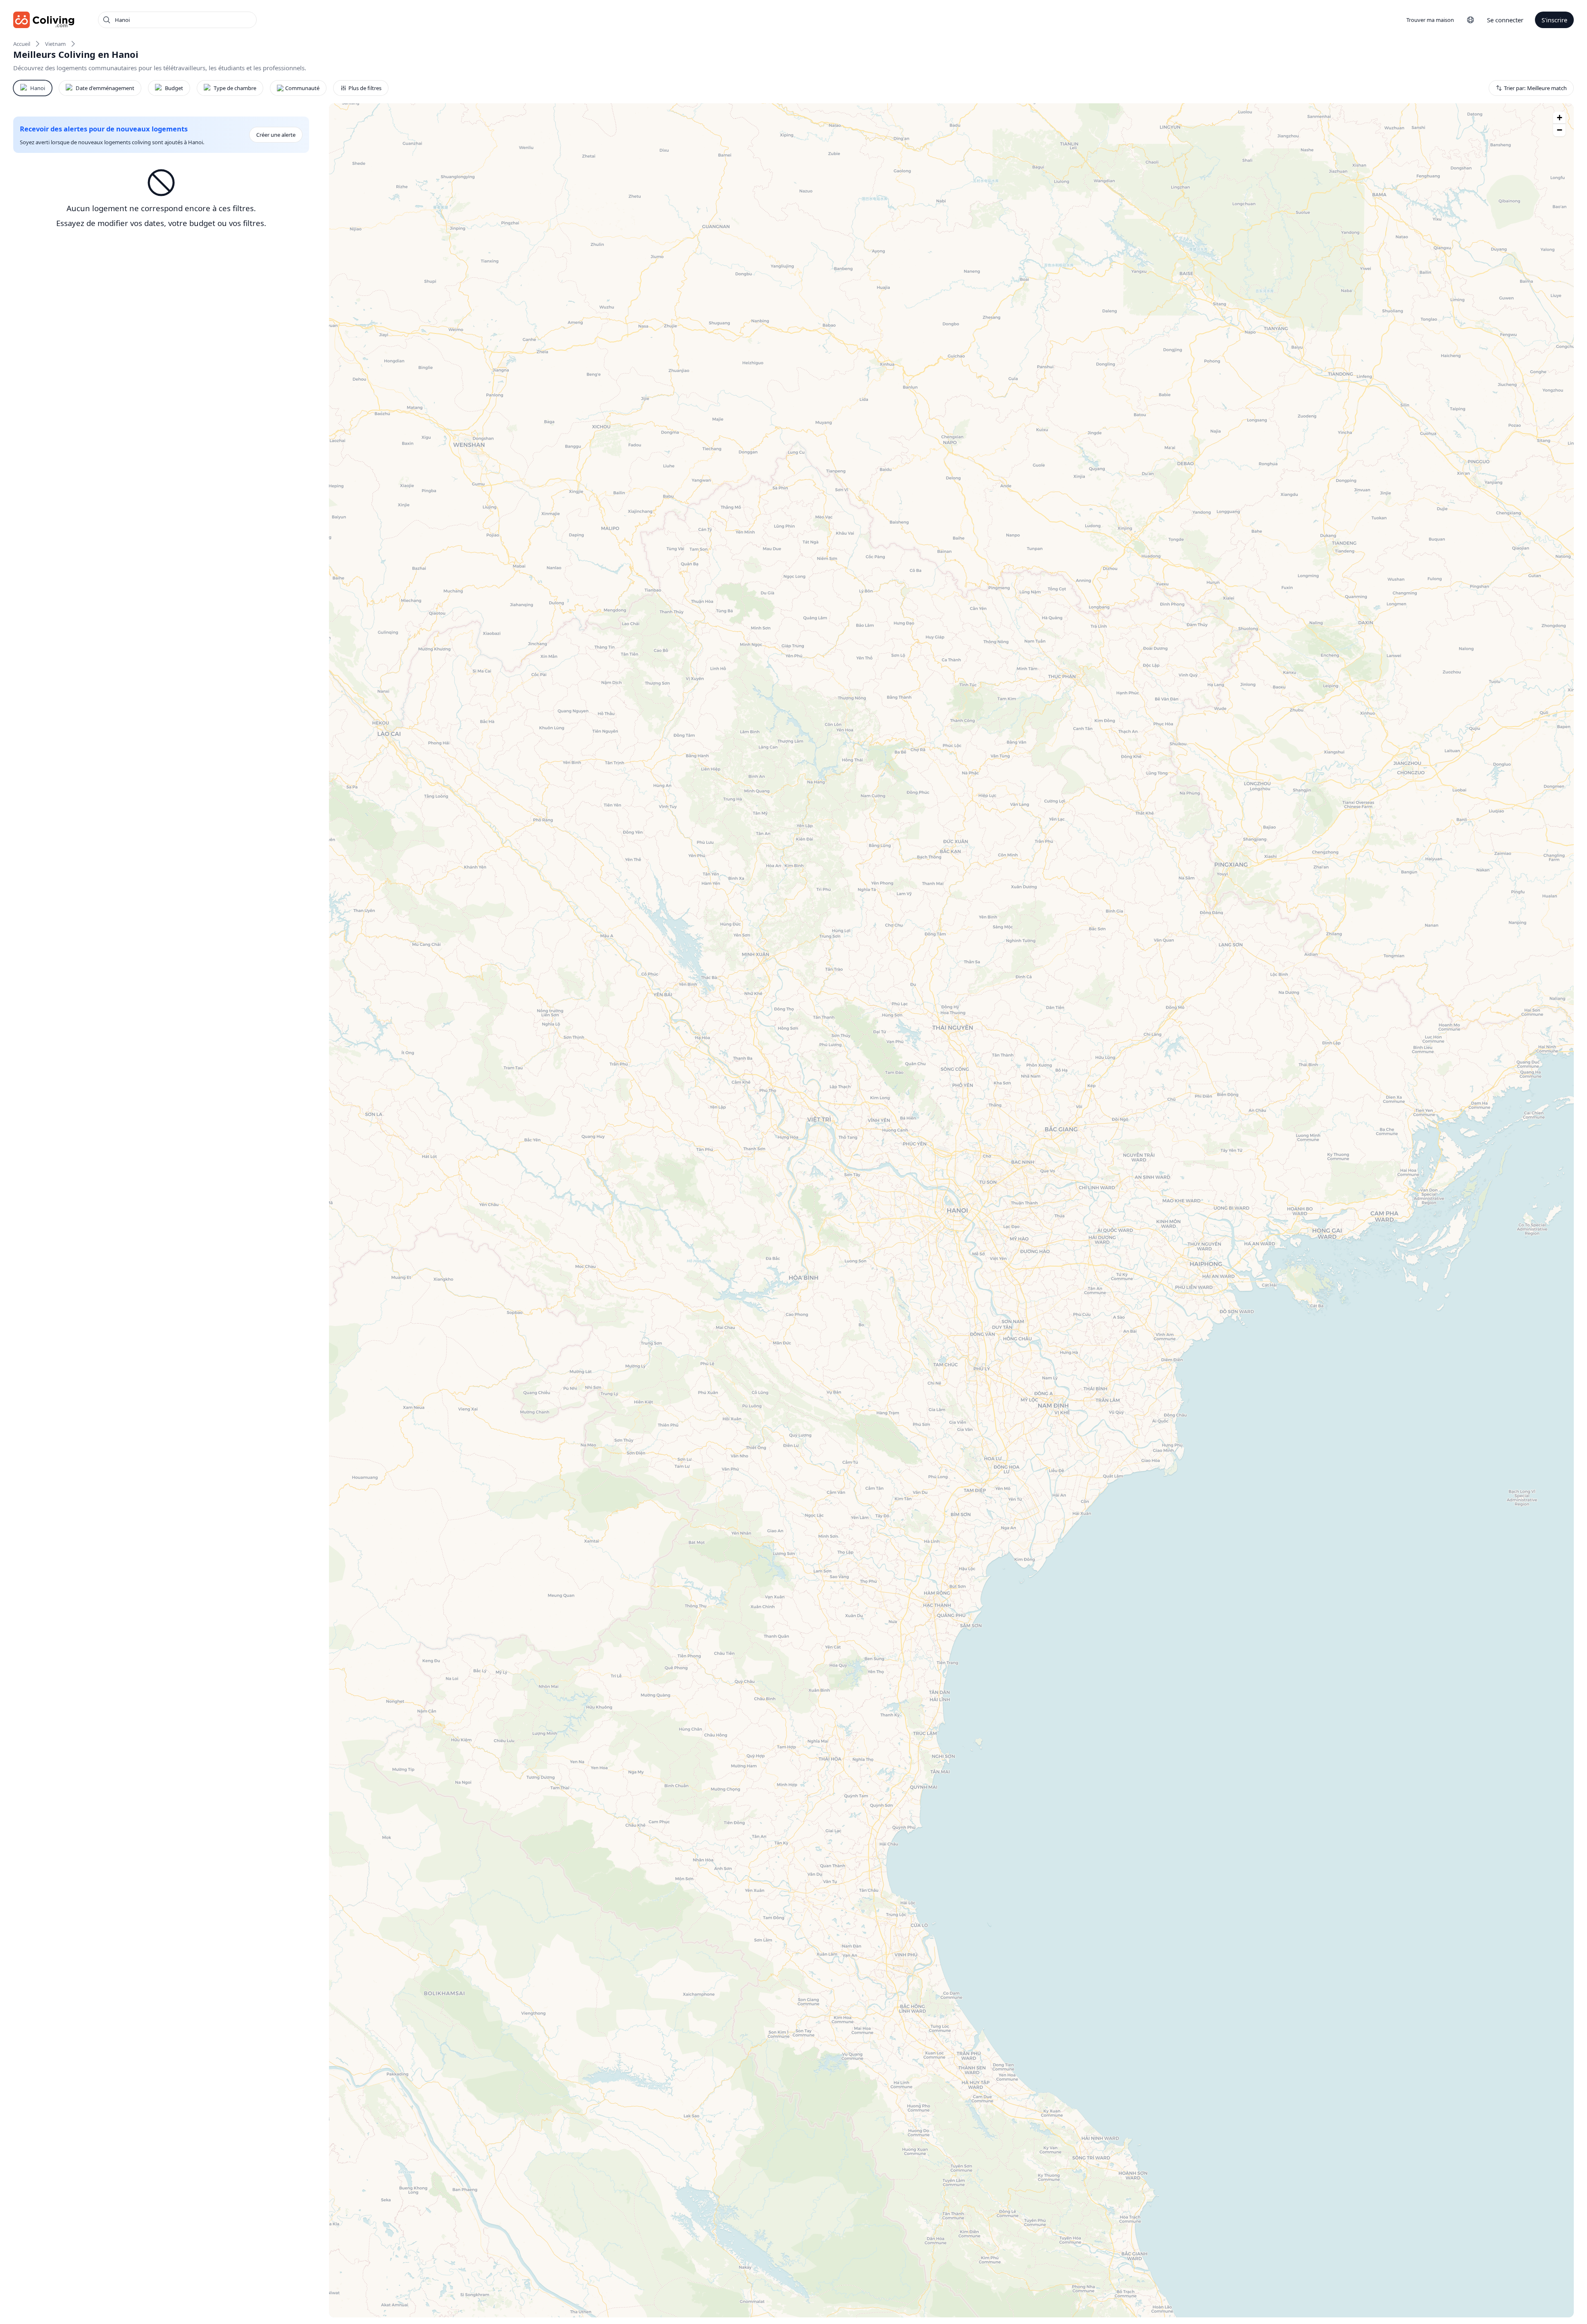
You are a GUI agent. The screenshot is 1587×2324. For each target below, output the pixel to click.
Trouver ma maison (1430, 20)
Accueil (22, 44)
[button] (1559, 118)
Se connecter (1505, 20)
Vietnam (55, 44)
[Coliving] (44, 20)
